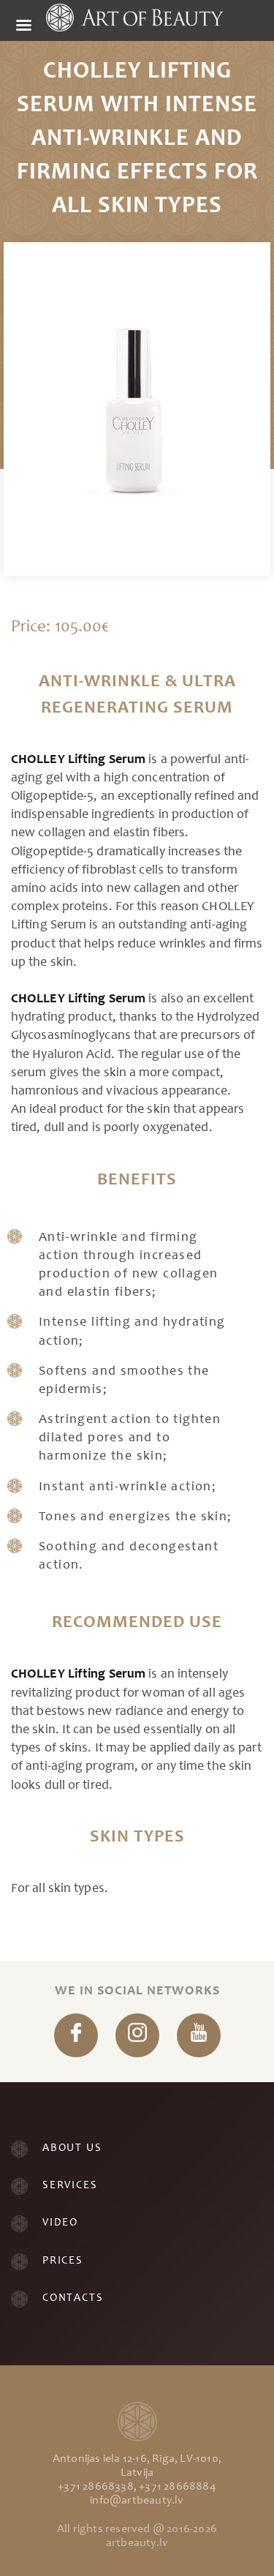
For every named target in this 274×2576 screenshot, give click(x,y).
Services (70, 2186)
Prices (63, 2261)
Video (60, 2223)
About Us (72, 2148)
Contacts (73, 2298)
